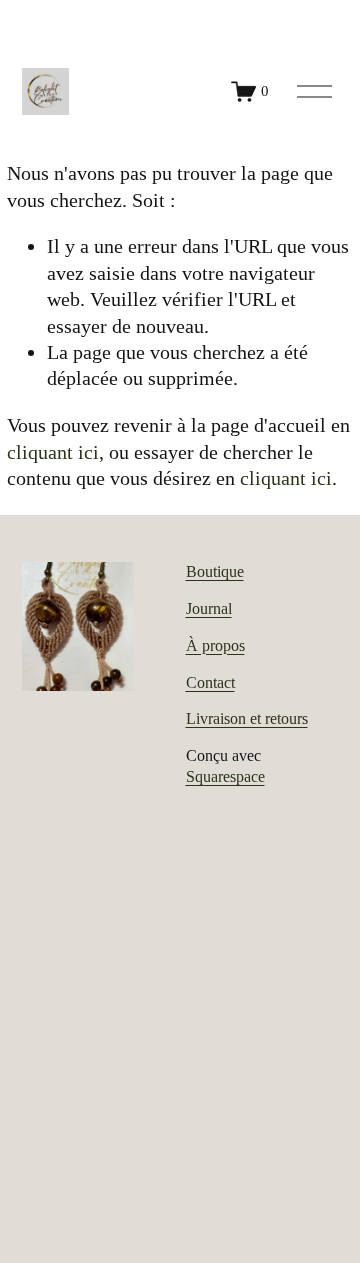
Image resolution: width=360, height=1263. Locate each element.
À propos (215, 645)
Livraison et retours (247, 718)
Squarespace (225, 776)
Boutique (215, 571)
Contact (210, 682)
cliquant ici (53, 452)
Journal (209, 608)
